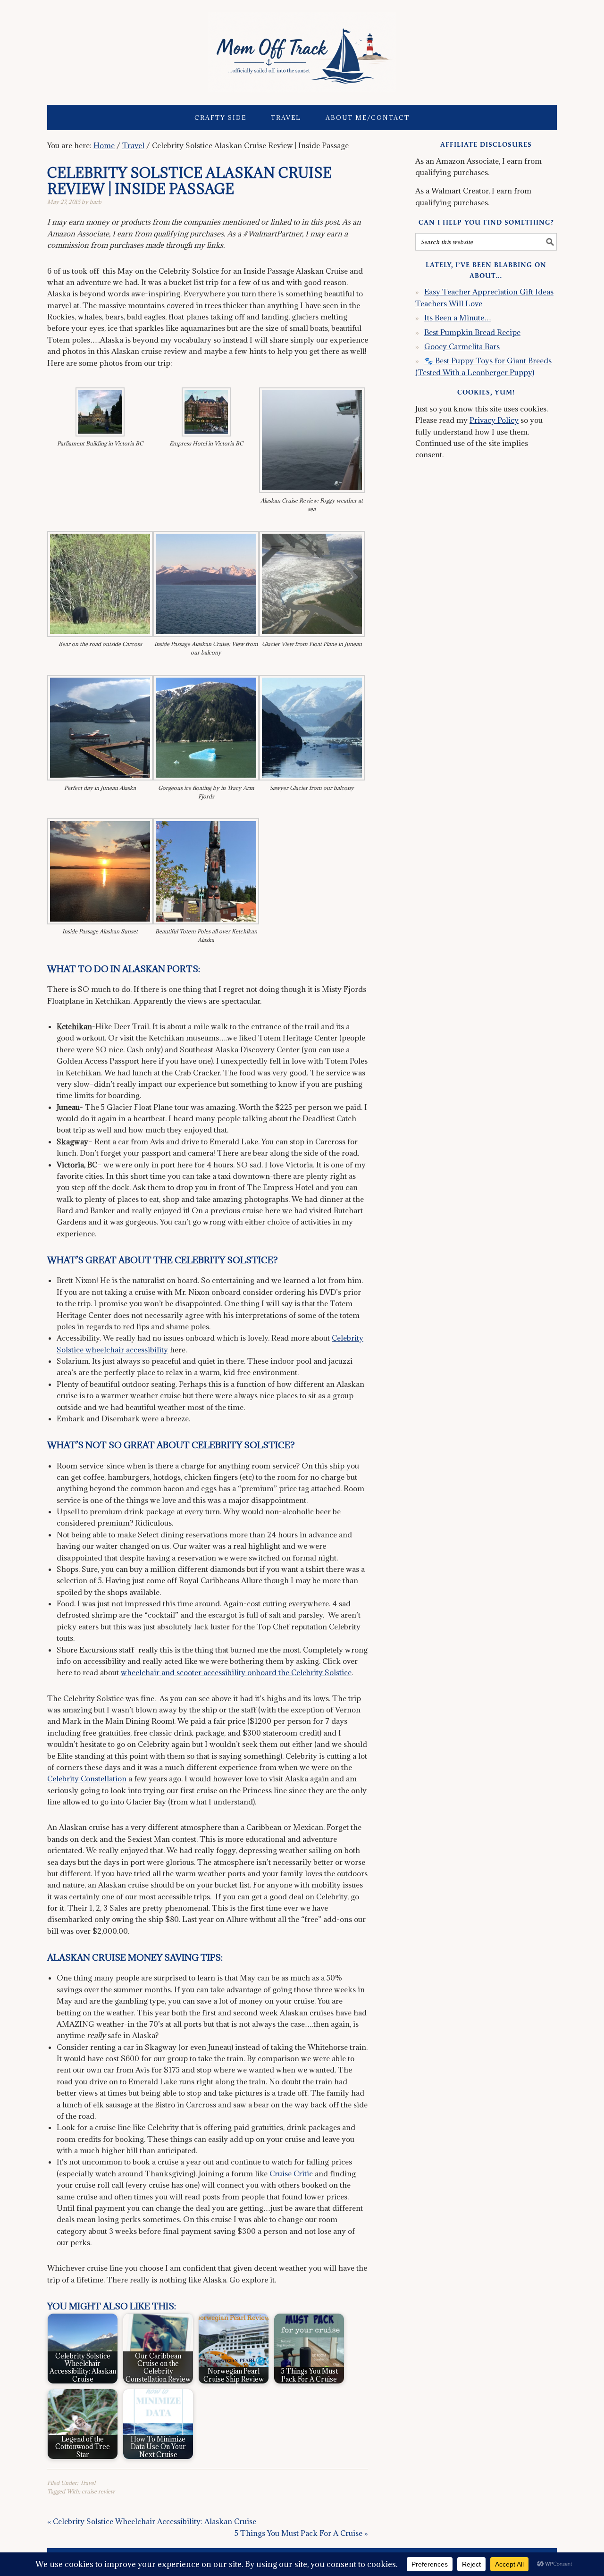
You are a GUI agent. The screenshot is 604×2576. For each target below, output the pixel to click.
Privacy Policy (494, 420)
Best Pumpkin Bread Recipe (472, 332)
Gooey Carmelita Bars (462, 346)
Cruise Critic (291, 2173)
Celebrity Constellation (87, 1779)
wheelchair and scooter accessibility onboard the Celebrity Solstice (236, 1672)
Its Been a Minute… (458, 318)
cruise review (98, 2491)
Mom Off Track (302, 48)
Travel (88, 2483)
